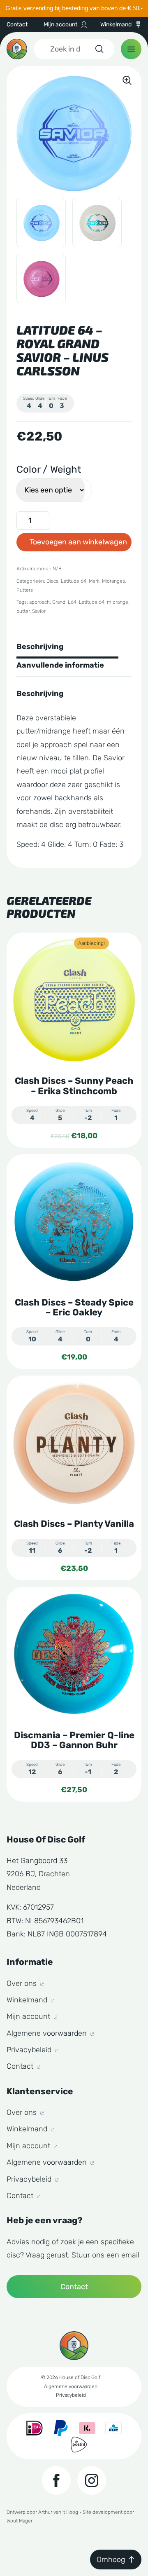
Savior (39, 611)
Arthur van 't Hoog (58, 2512)
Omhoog (111, 2560)
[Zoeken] (99, 49)
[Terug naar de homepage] (17, 49)
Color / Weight (49, 469)
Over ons (23, 1983)
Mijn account (60, 25)
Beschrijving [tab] (40, 647)
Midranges (113, 581)
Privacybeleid (30, 2050)
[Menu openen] (131, 49)
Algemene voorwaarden (48, 2033)
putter (23, 611)
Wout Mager (20, 2521)
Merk (94, 581)
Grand (59, 602)
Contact (17, 25)
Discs (52, 581)
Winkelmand (116, 25)
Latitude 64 (74, 581)
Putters (25, 590)
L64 (72, 602)
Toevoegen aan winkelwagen (78, 542)
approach (39, 602)
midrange (118, 602)
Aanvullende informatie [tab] (60, 665)
